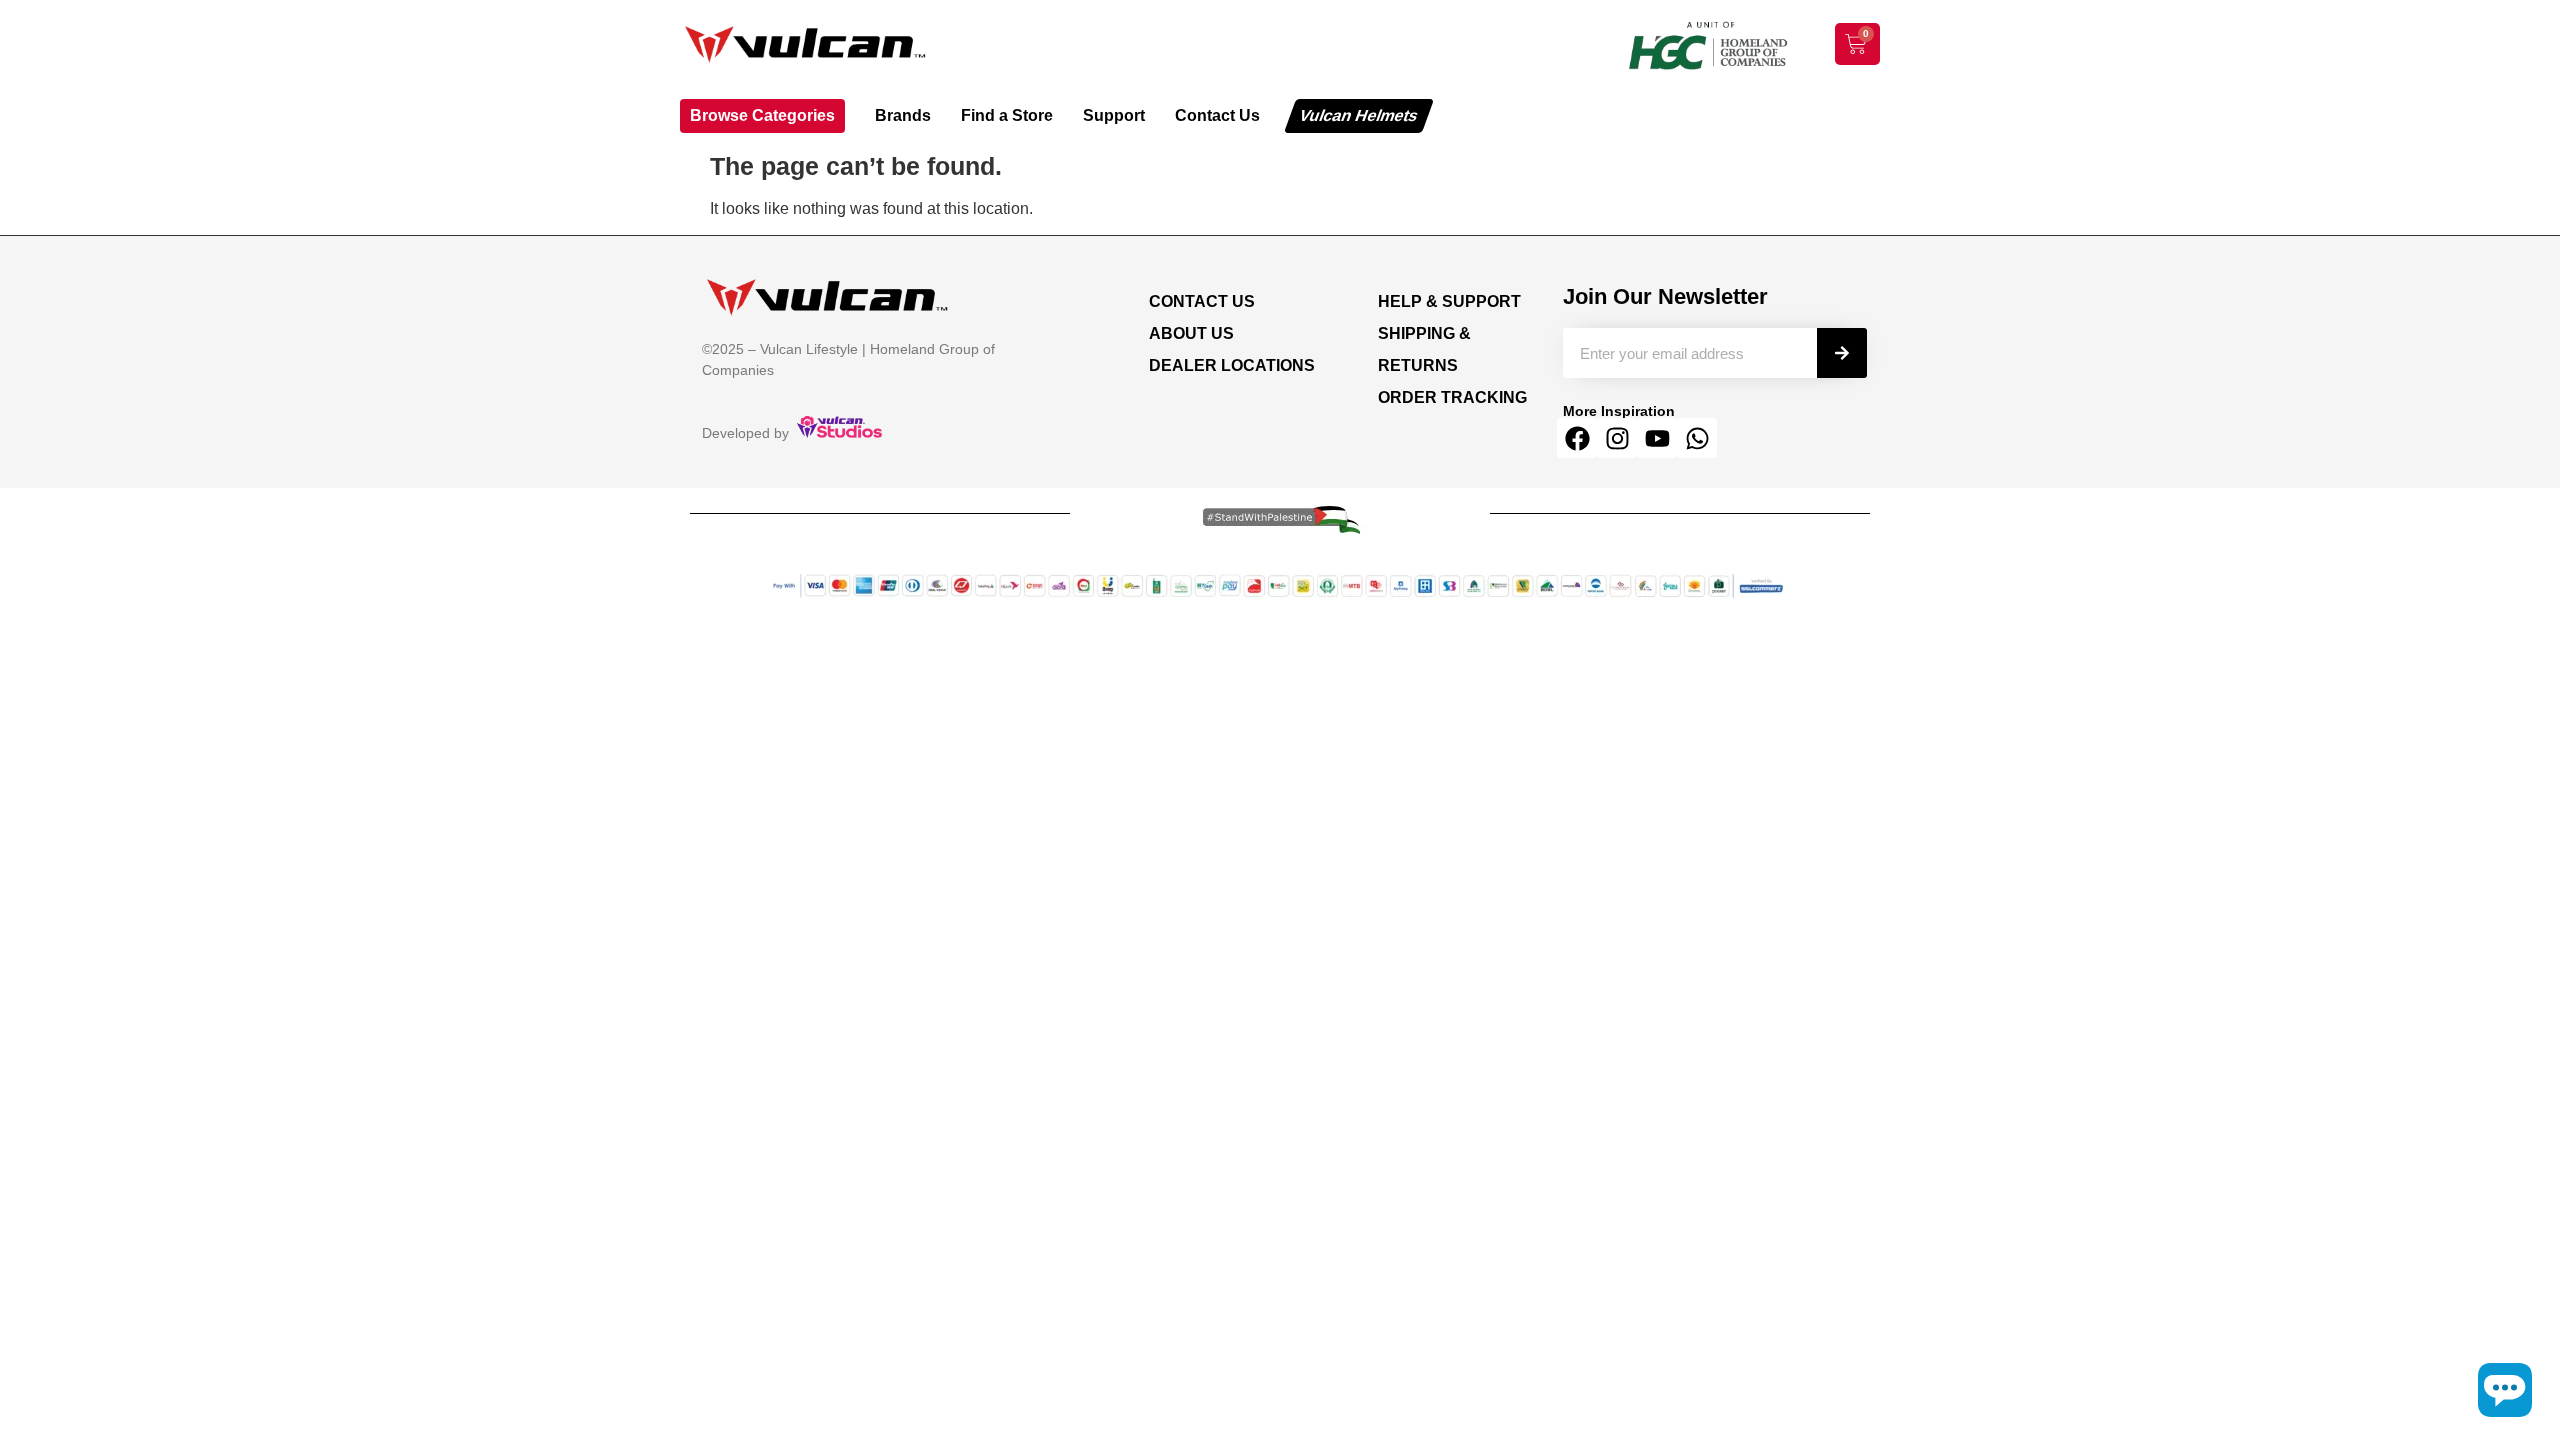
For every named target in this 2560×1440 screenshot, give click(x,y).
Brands (903, 115)
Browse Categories (762, 115)
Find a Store (1007, 115)
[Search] (1842, 353)
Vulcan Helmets (1359, 115)
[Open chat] (2505, 1390)
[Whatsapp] (1697, 438)
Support (1114, 115)
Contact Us (1217, 115)
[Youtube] (1657, 438)
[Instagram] (1617, 438)
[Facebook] (1577, 438)
